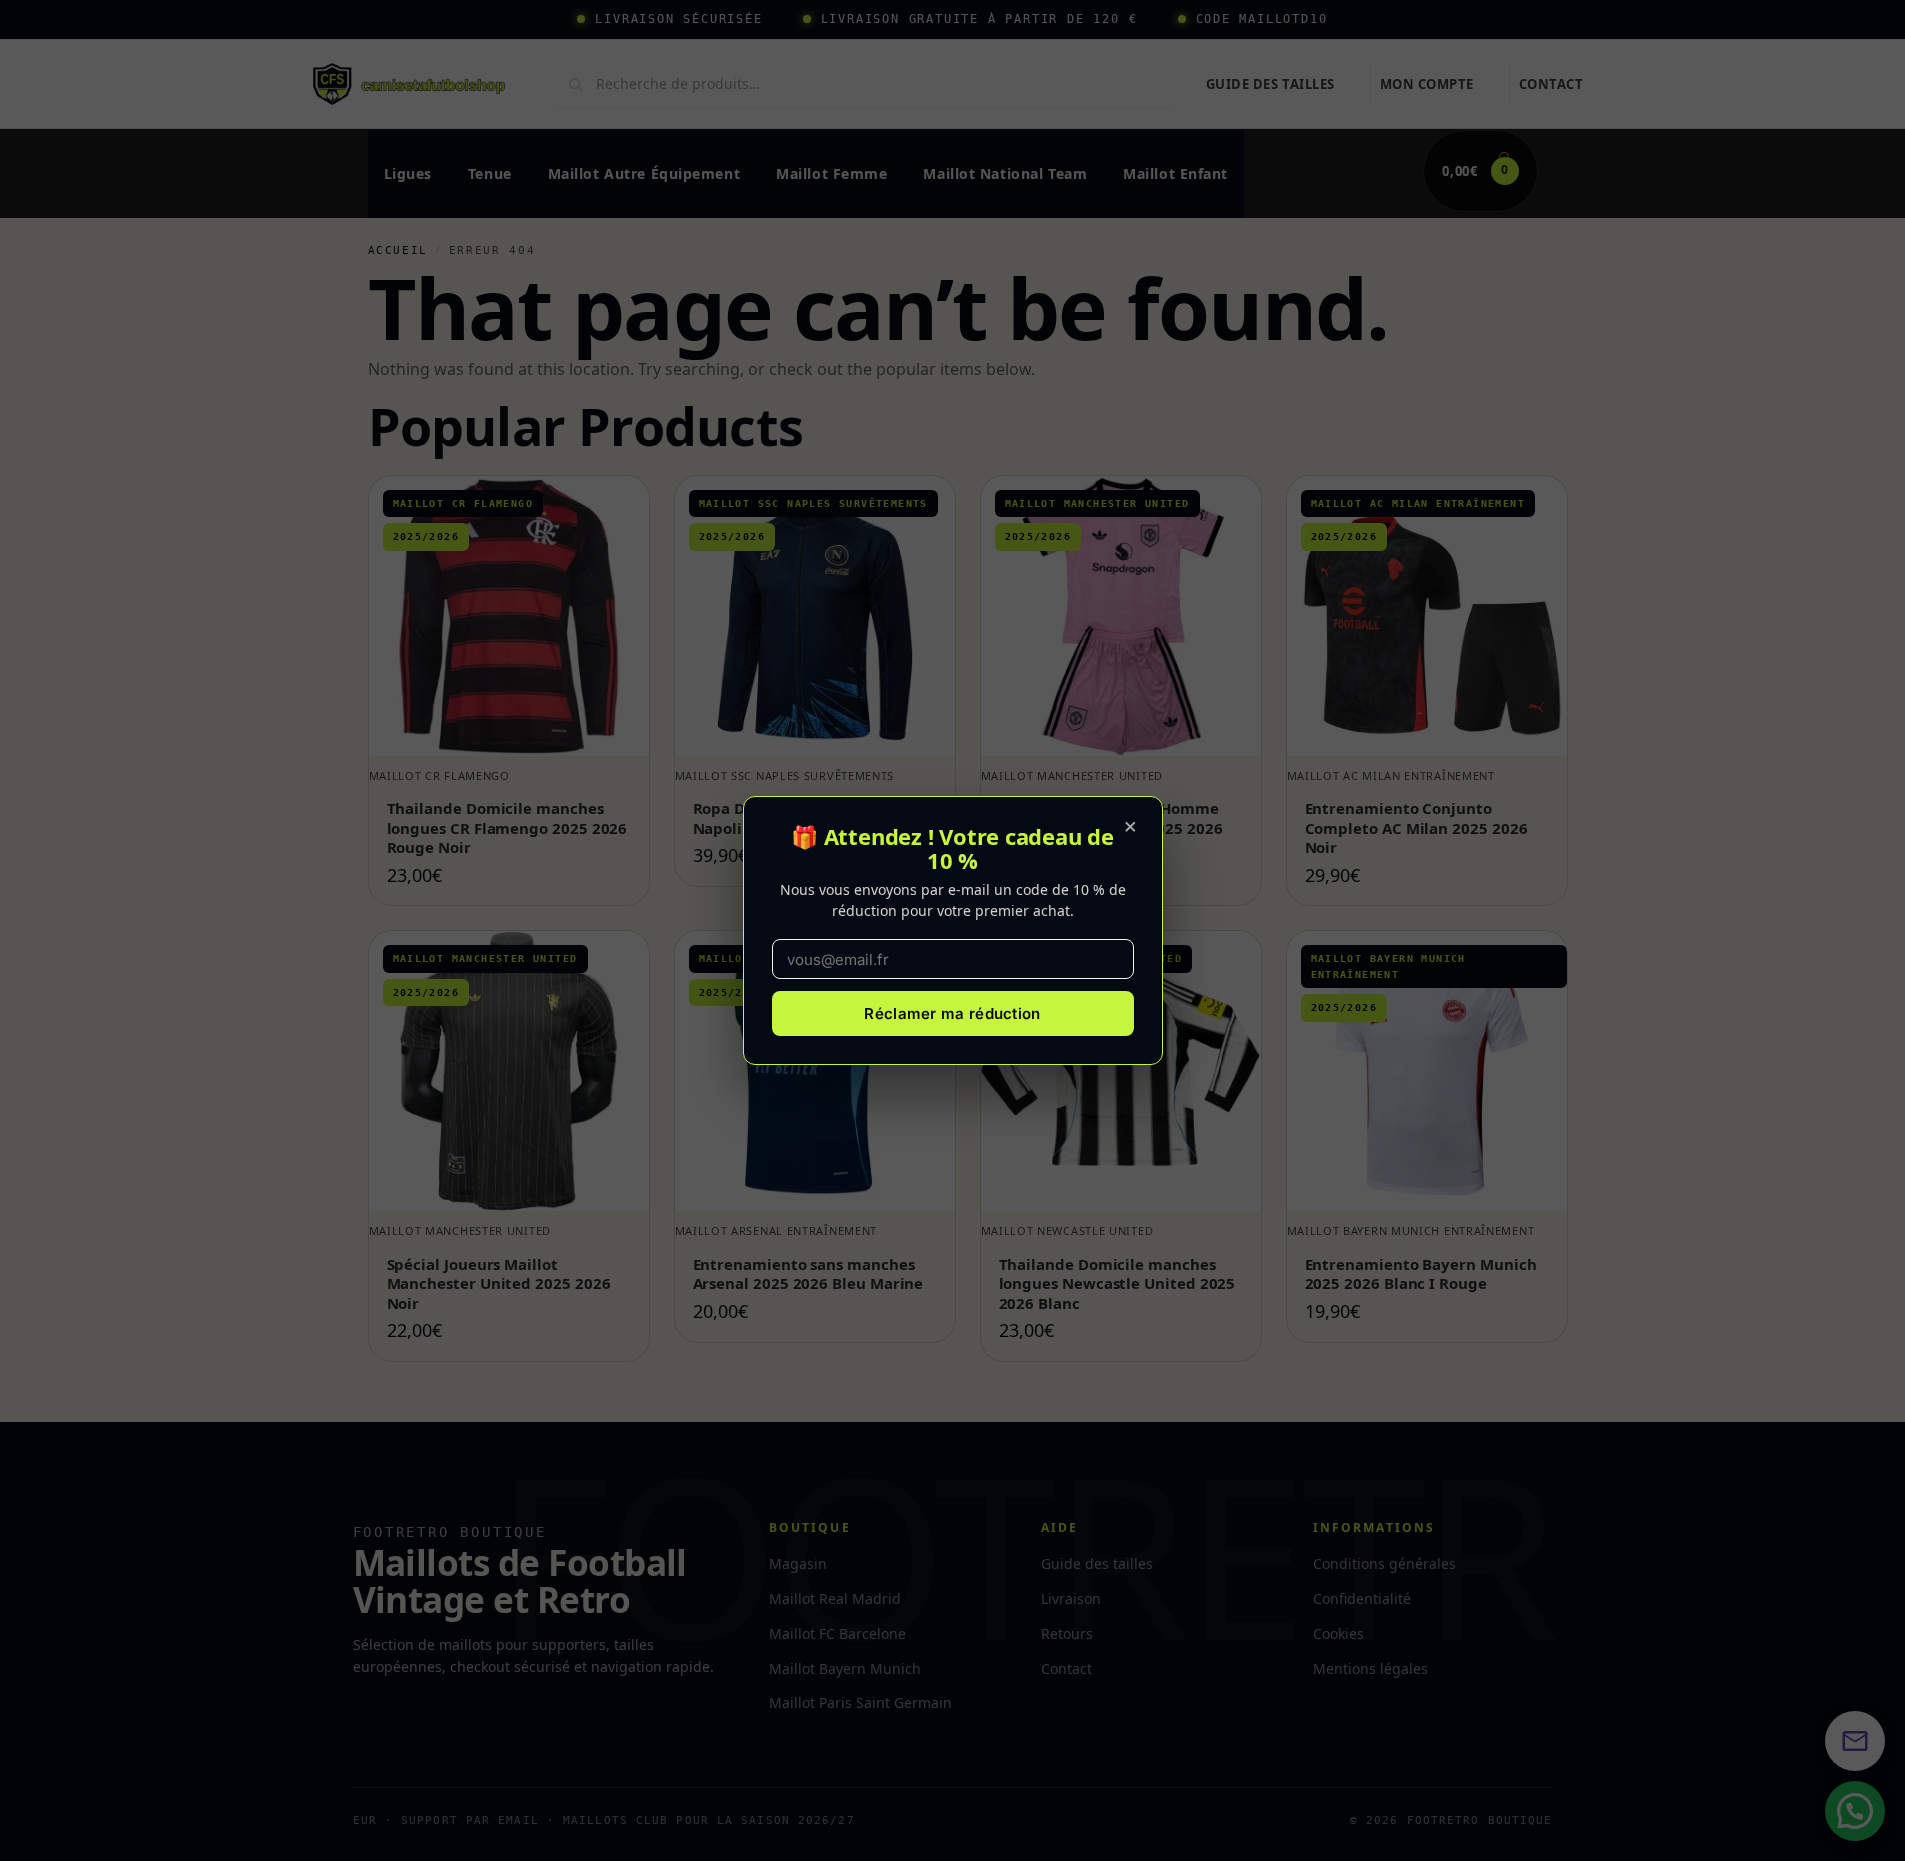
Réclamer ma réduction (952, 1013)
